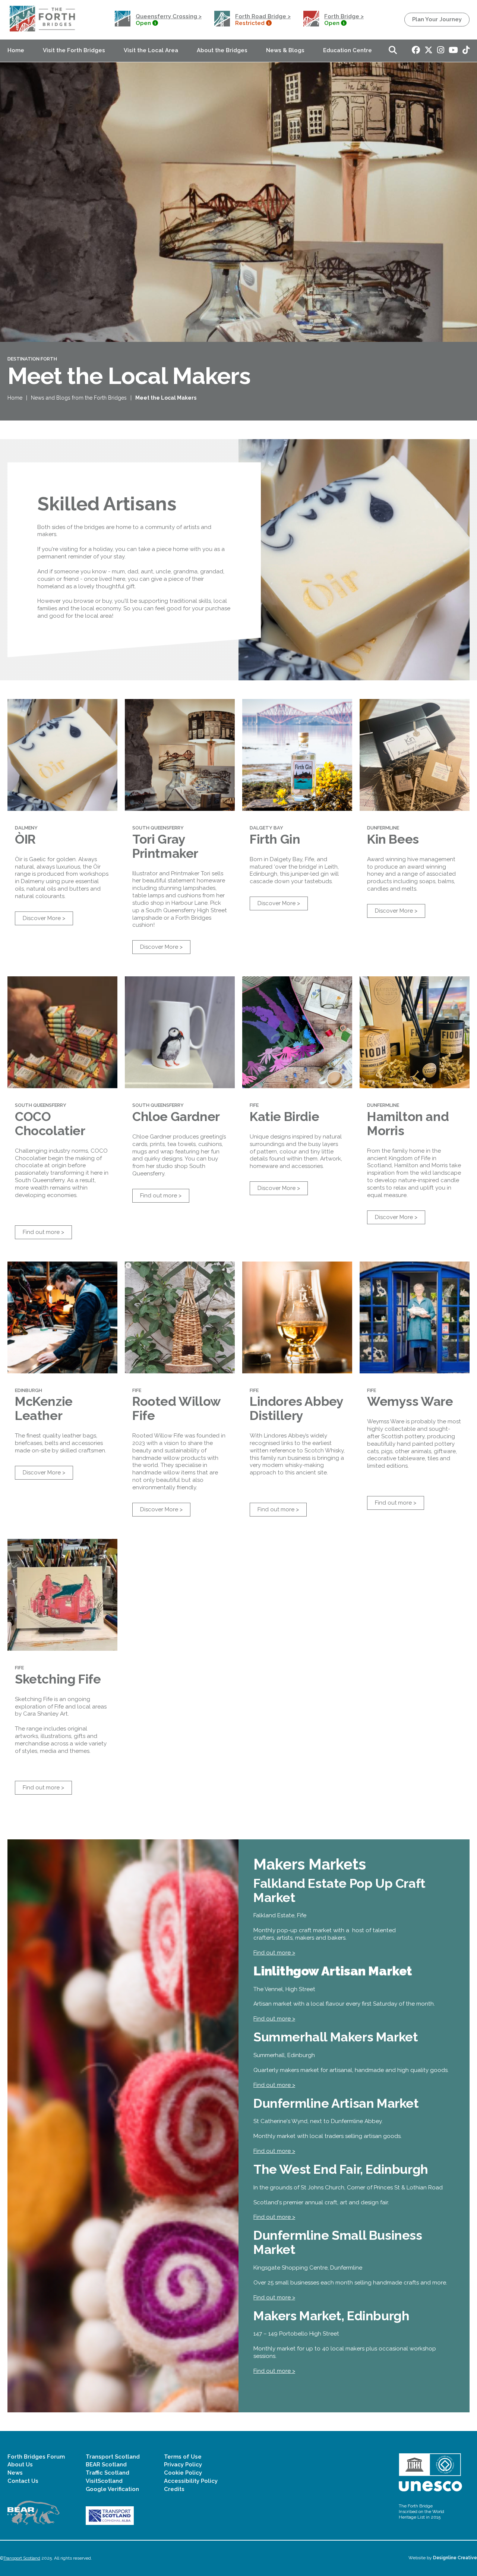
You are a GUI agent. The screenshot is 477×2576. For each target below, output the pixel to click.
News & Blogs (285, 50)
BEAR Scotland (106, 2465)
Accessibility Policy (191, 2481)
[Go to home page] (43, 32)
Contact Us (23, 2481)
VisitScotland (104, 2481)
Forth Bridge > (344, 16)
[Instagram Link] (441, 51)
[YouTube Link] (453, 51)
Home (16, 50)
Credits (174, 2489)
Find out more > (43, 1232)
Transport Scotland (113, 2457)
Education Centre (348, 50)
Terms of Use (183, 2457)
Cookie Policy (183, 2473)
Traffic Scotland (108, 2473)
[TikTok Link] (466, 51)
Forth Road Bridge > (263, 16)
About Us (20, 2465)
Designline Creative (455, 2558)
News (15, 2473)
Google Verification (112, 2489)
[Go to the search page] (393, 51)
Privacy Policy (183, 2465)
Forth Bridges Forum (36, 2457)
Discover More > (44, 918)
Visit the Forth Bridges (74, 50)
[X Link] (429, 51)
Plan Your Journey (437, 19)
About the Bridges (222, 50)
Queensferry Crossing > (169, 16)
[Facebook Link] (416, 51)
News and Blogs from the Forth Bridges (79, 398)
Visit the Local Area (151, 50)
